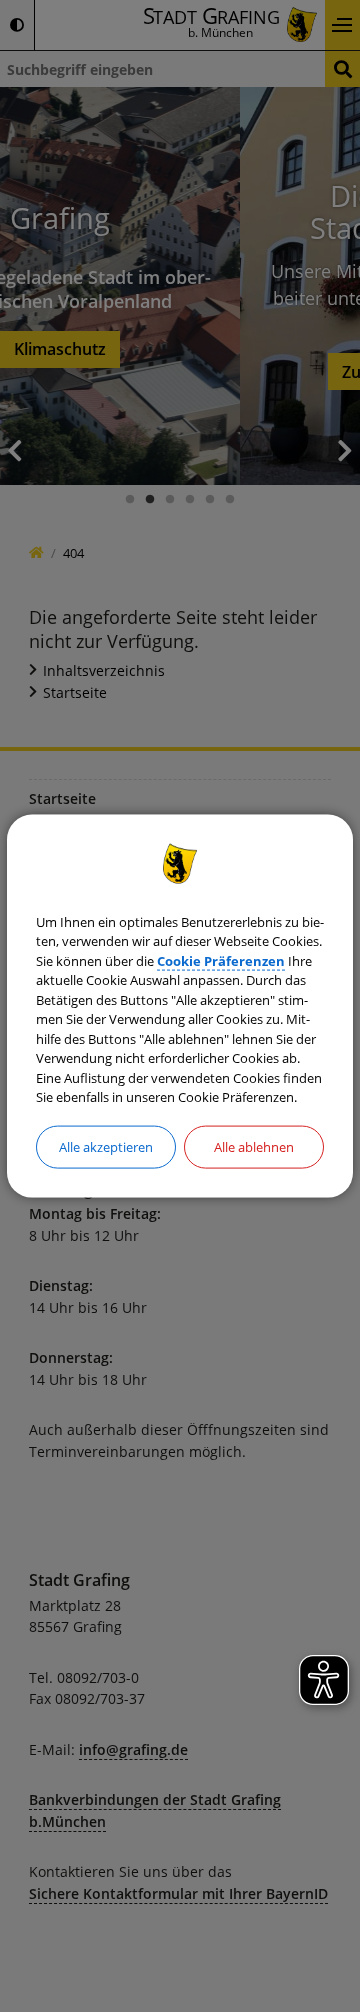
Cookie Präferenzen (221, 960)
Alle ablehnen (254, 1146)
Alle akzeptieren (106, 1146)
